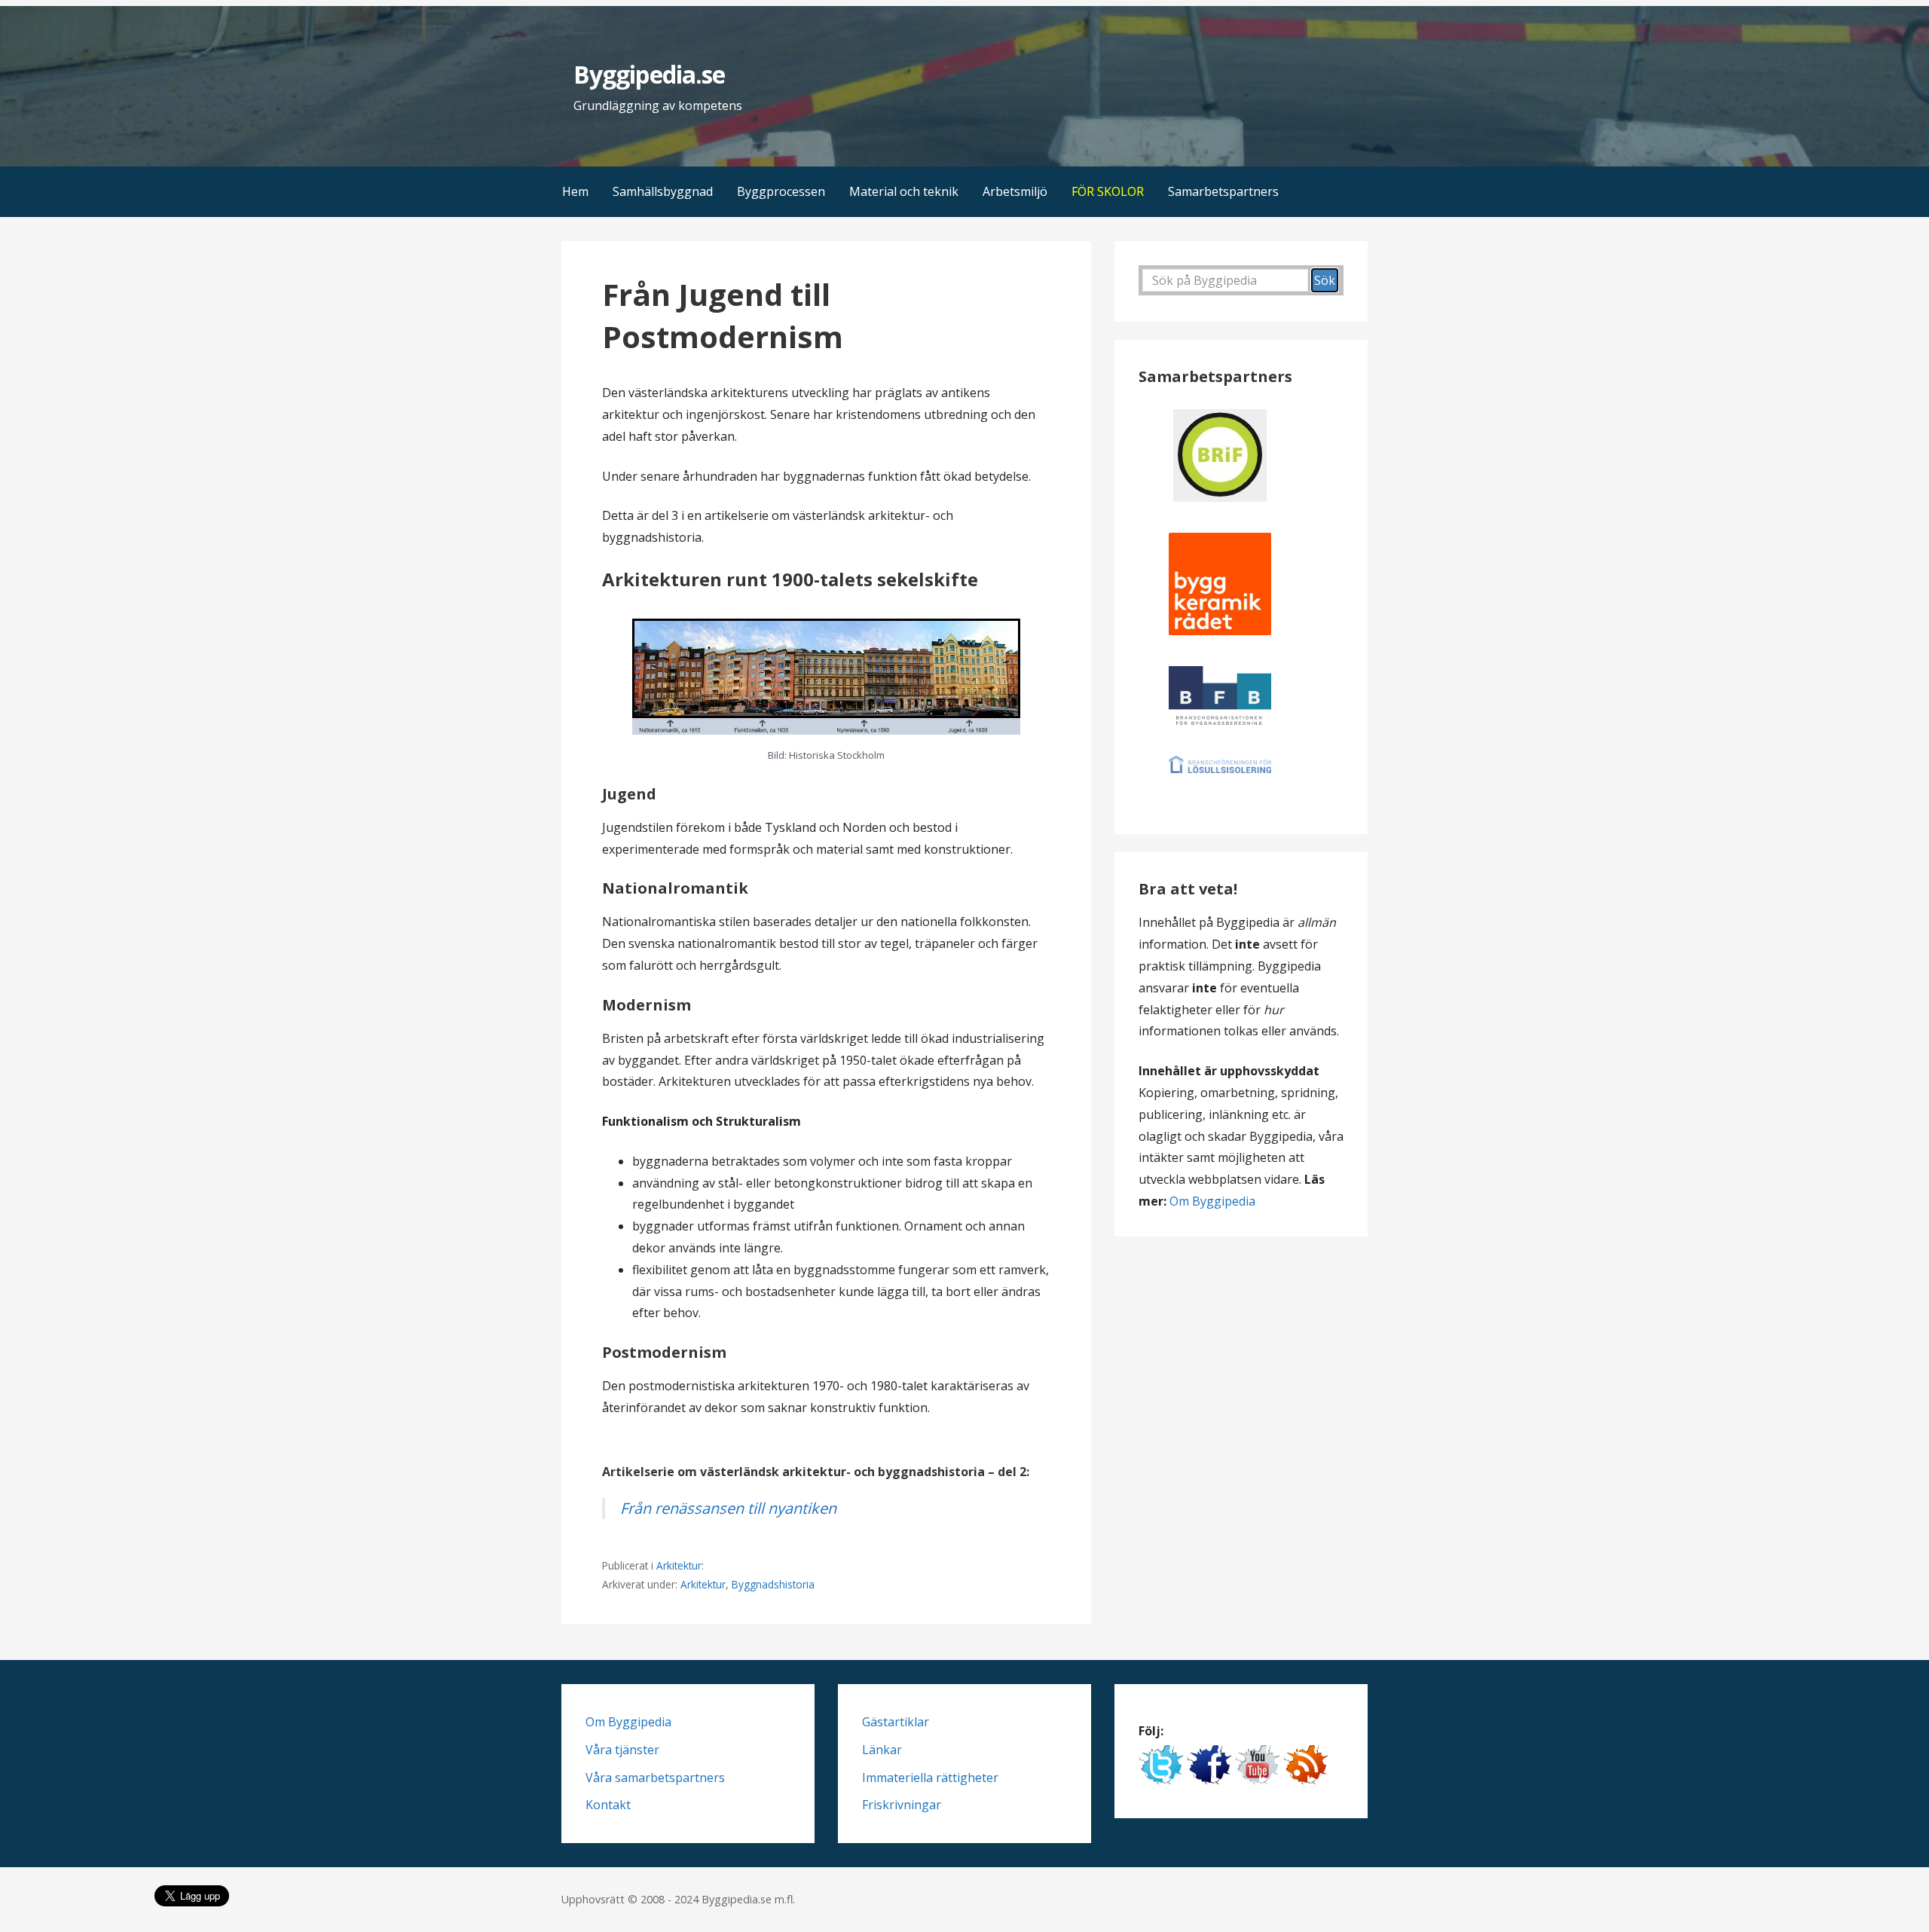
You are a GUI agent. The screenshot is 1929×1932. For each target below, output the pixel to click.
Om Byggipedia (1212, 1201)
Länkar (882, 1750)
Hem (575, 191)
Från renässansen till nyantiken (728, 1508)
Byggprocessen (781, 191)
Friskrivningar (902, 1805)
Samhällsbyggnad (663, 191)
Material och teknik (904, 191)
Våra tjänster (622, 1750)
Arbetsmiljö (1015, 191)
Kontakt (608, 1805)
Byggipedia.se (649, 74)
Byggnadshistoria (773, 1584)
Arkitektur (679, 1565)
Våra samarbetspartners (655, 1778)
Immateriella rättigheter (930, 1778)
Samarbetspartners (1223, 191)
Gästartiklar (896, 1722)
